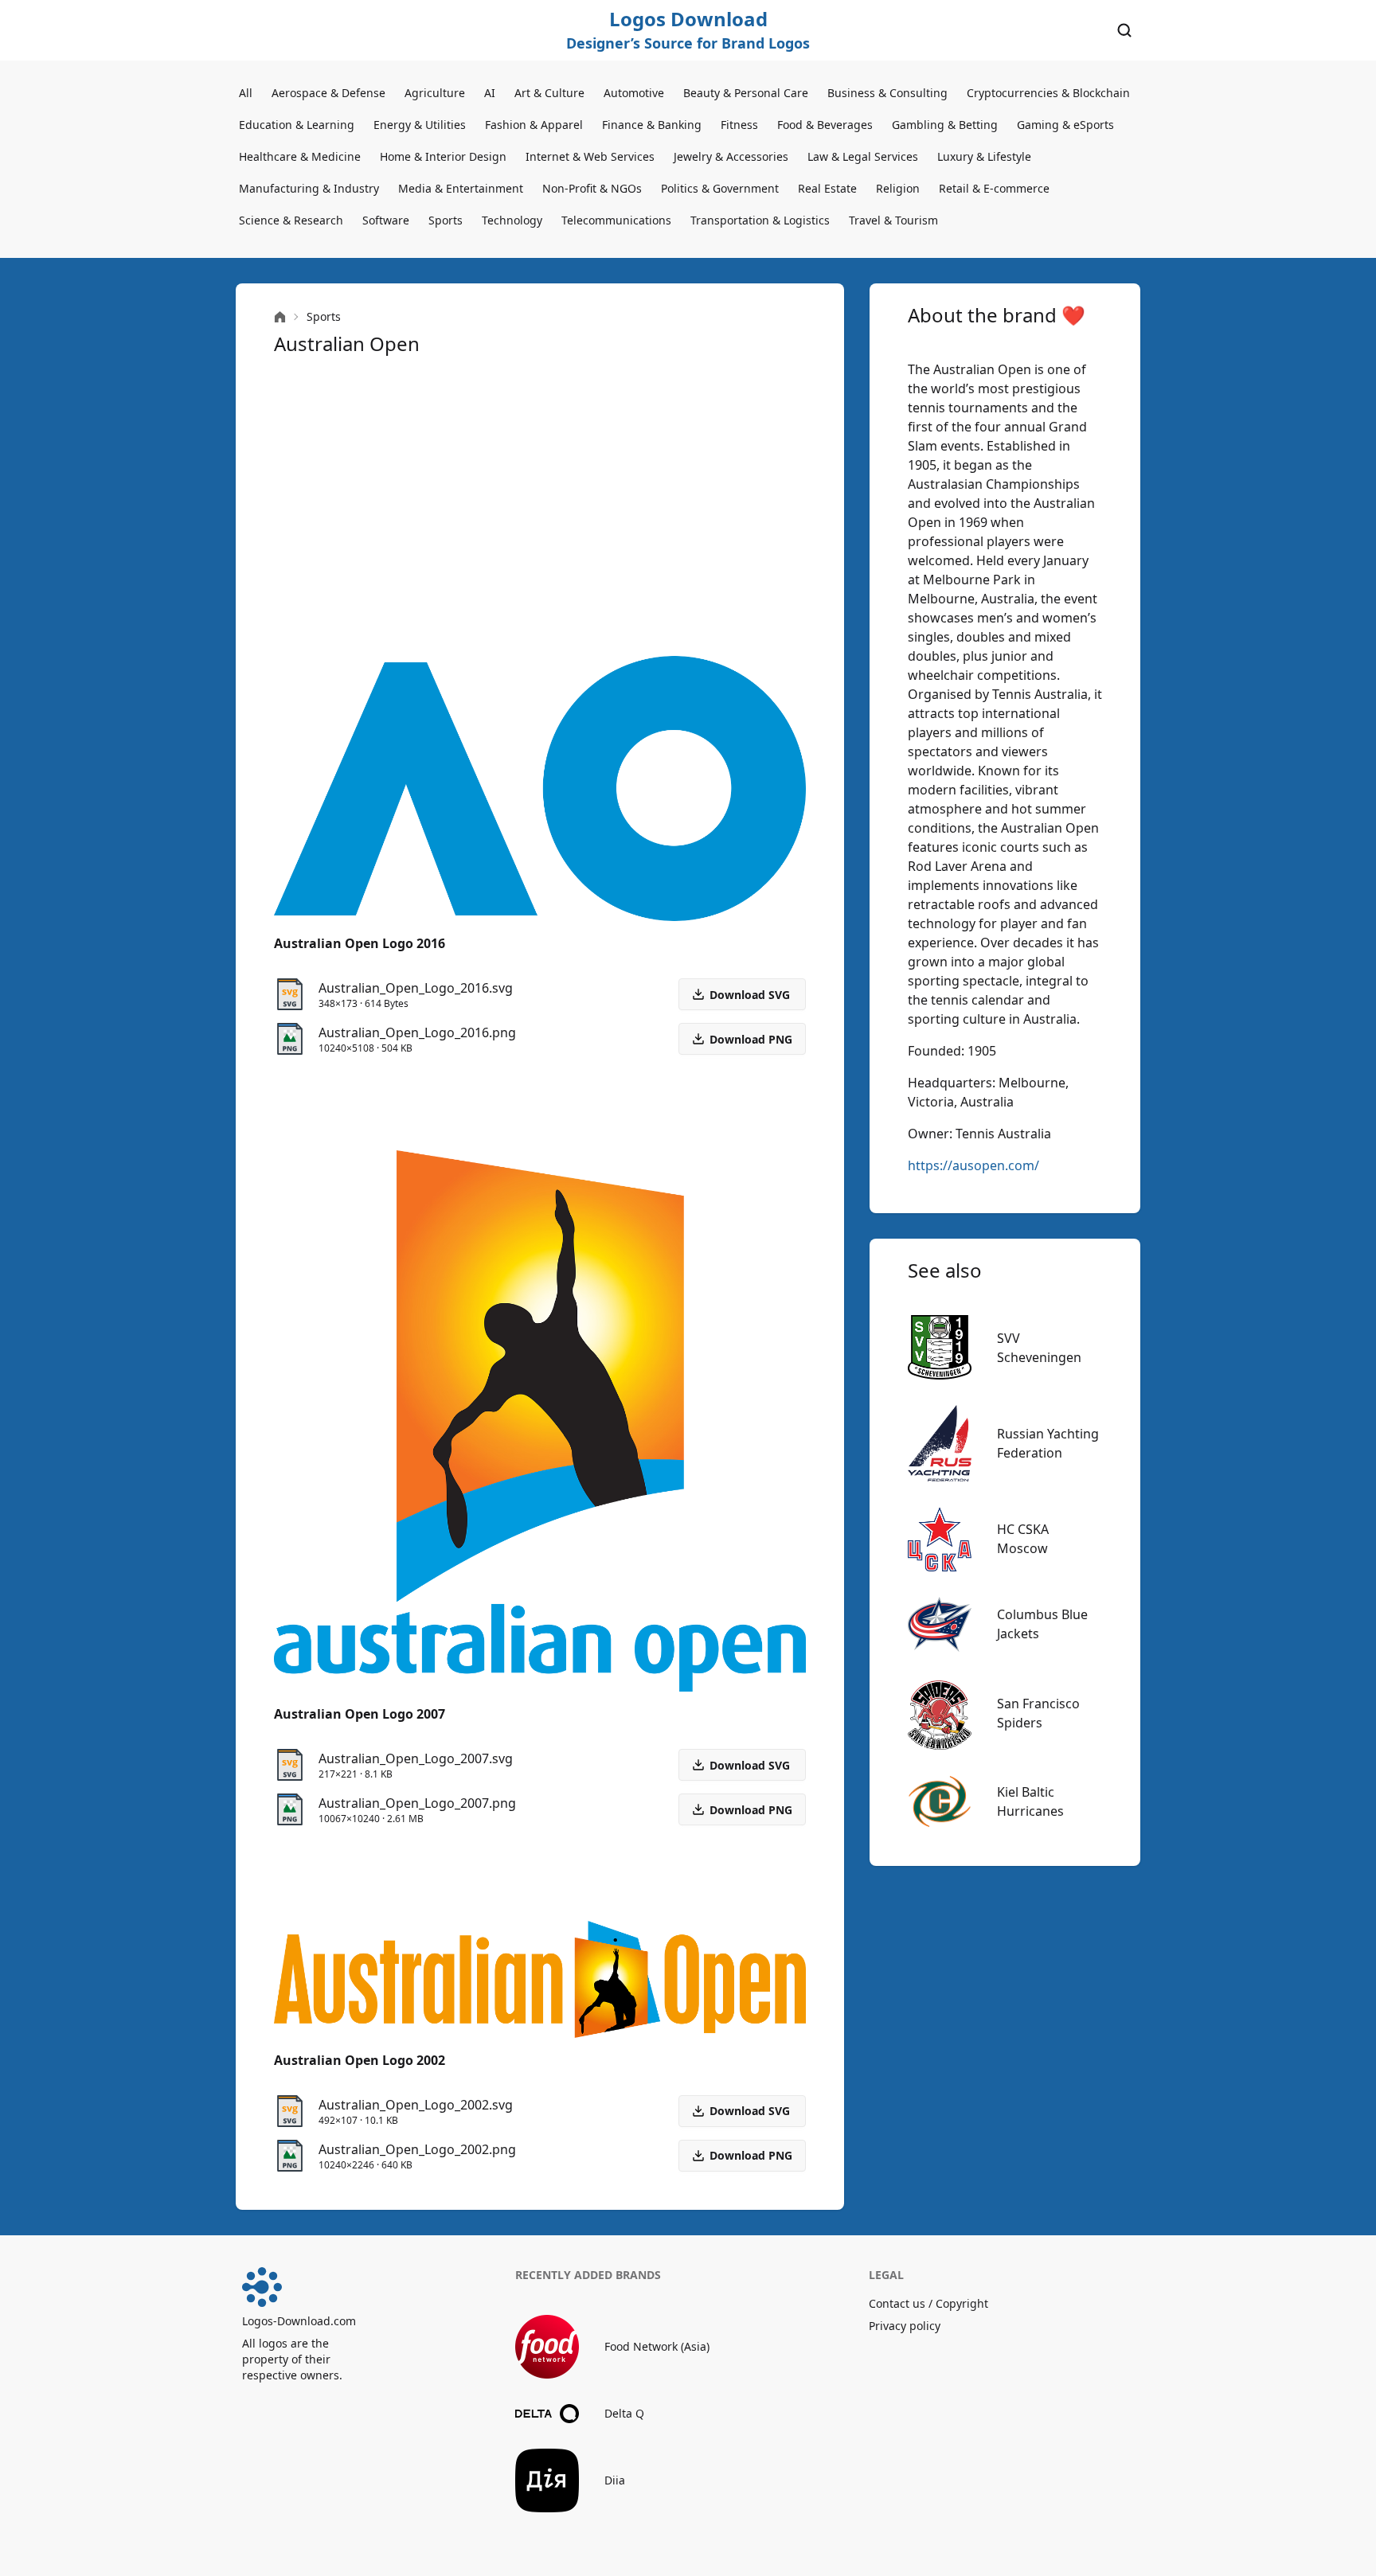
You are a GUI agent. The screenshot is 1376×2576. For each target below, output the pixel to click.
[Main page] (280, 317)
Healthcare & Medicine (300, 156)
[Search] (1124, 30)
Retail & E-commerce (994, 188)
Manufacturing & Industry (309, 188)
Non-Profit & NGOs (592, 188)
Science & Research (291, 220)
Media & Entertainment (461, 188)
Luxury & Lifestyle (984, 156)
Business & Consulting (887, 93)
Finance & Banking (652, 125)
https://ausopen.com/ (973, 1165)
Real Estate (827, 188)
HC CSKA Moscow (1023, 1539)
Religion (898, 188)
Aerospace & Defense (328, 93)
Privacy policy (905, 2326)
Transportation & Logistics (760, 220)
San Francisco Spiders (1038, 1713)
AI (490, 93)
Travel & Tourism (893, 220)
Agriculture (435, 93)
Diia (615, 2480)
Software (386, 220)
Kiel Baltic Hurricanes (1030, 1801)
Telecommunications (616, 220)
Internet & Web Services (590, 156)
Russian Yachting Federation (1048, 1443)
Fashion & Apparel (534, 125)
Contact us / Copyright (928, 2303)
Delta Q (624, 2413)
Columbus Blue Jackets (1042, 1624)
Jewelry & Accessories (731, 156)
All (246, 93)
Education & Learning (297, 125)
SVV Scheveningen (1039, 1348)
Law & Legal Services (863, 156)
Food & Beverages (825, 125)
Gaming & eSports (1065, 125)
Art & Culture (549, 93)
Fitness (739, 125)
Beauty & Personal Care (746, 93)
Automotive (634, 93)
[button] (742, 1039)
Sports (446, 220)
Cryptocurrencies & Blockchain (1048, 93)
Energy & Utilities (420, 125)
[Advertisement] (540, 506)
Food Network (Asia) (657, 2346)
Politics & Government (720, 188)
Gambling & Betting (945, 125)
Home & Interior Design (443, 156)
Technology (512, 220)
